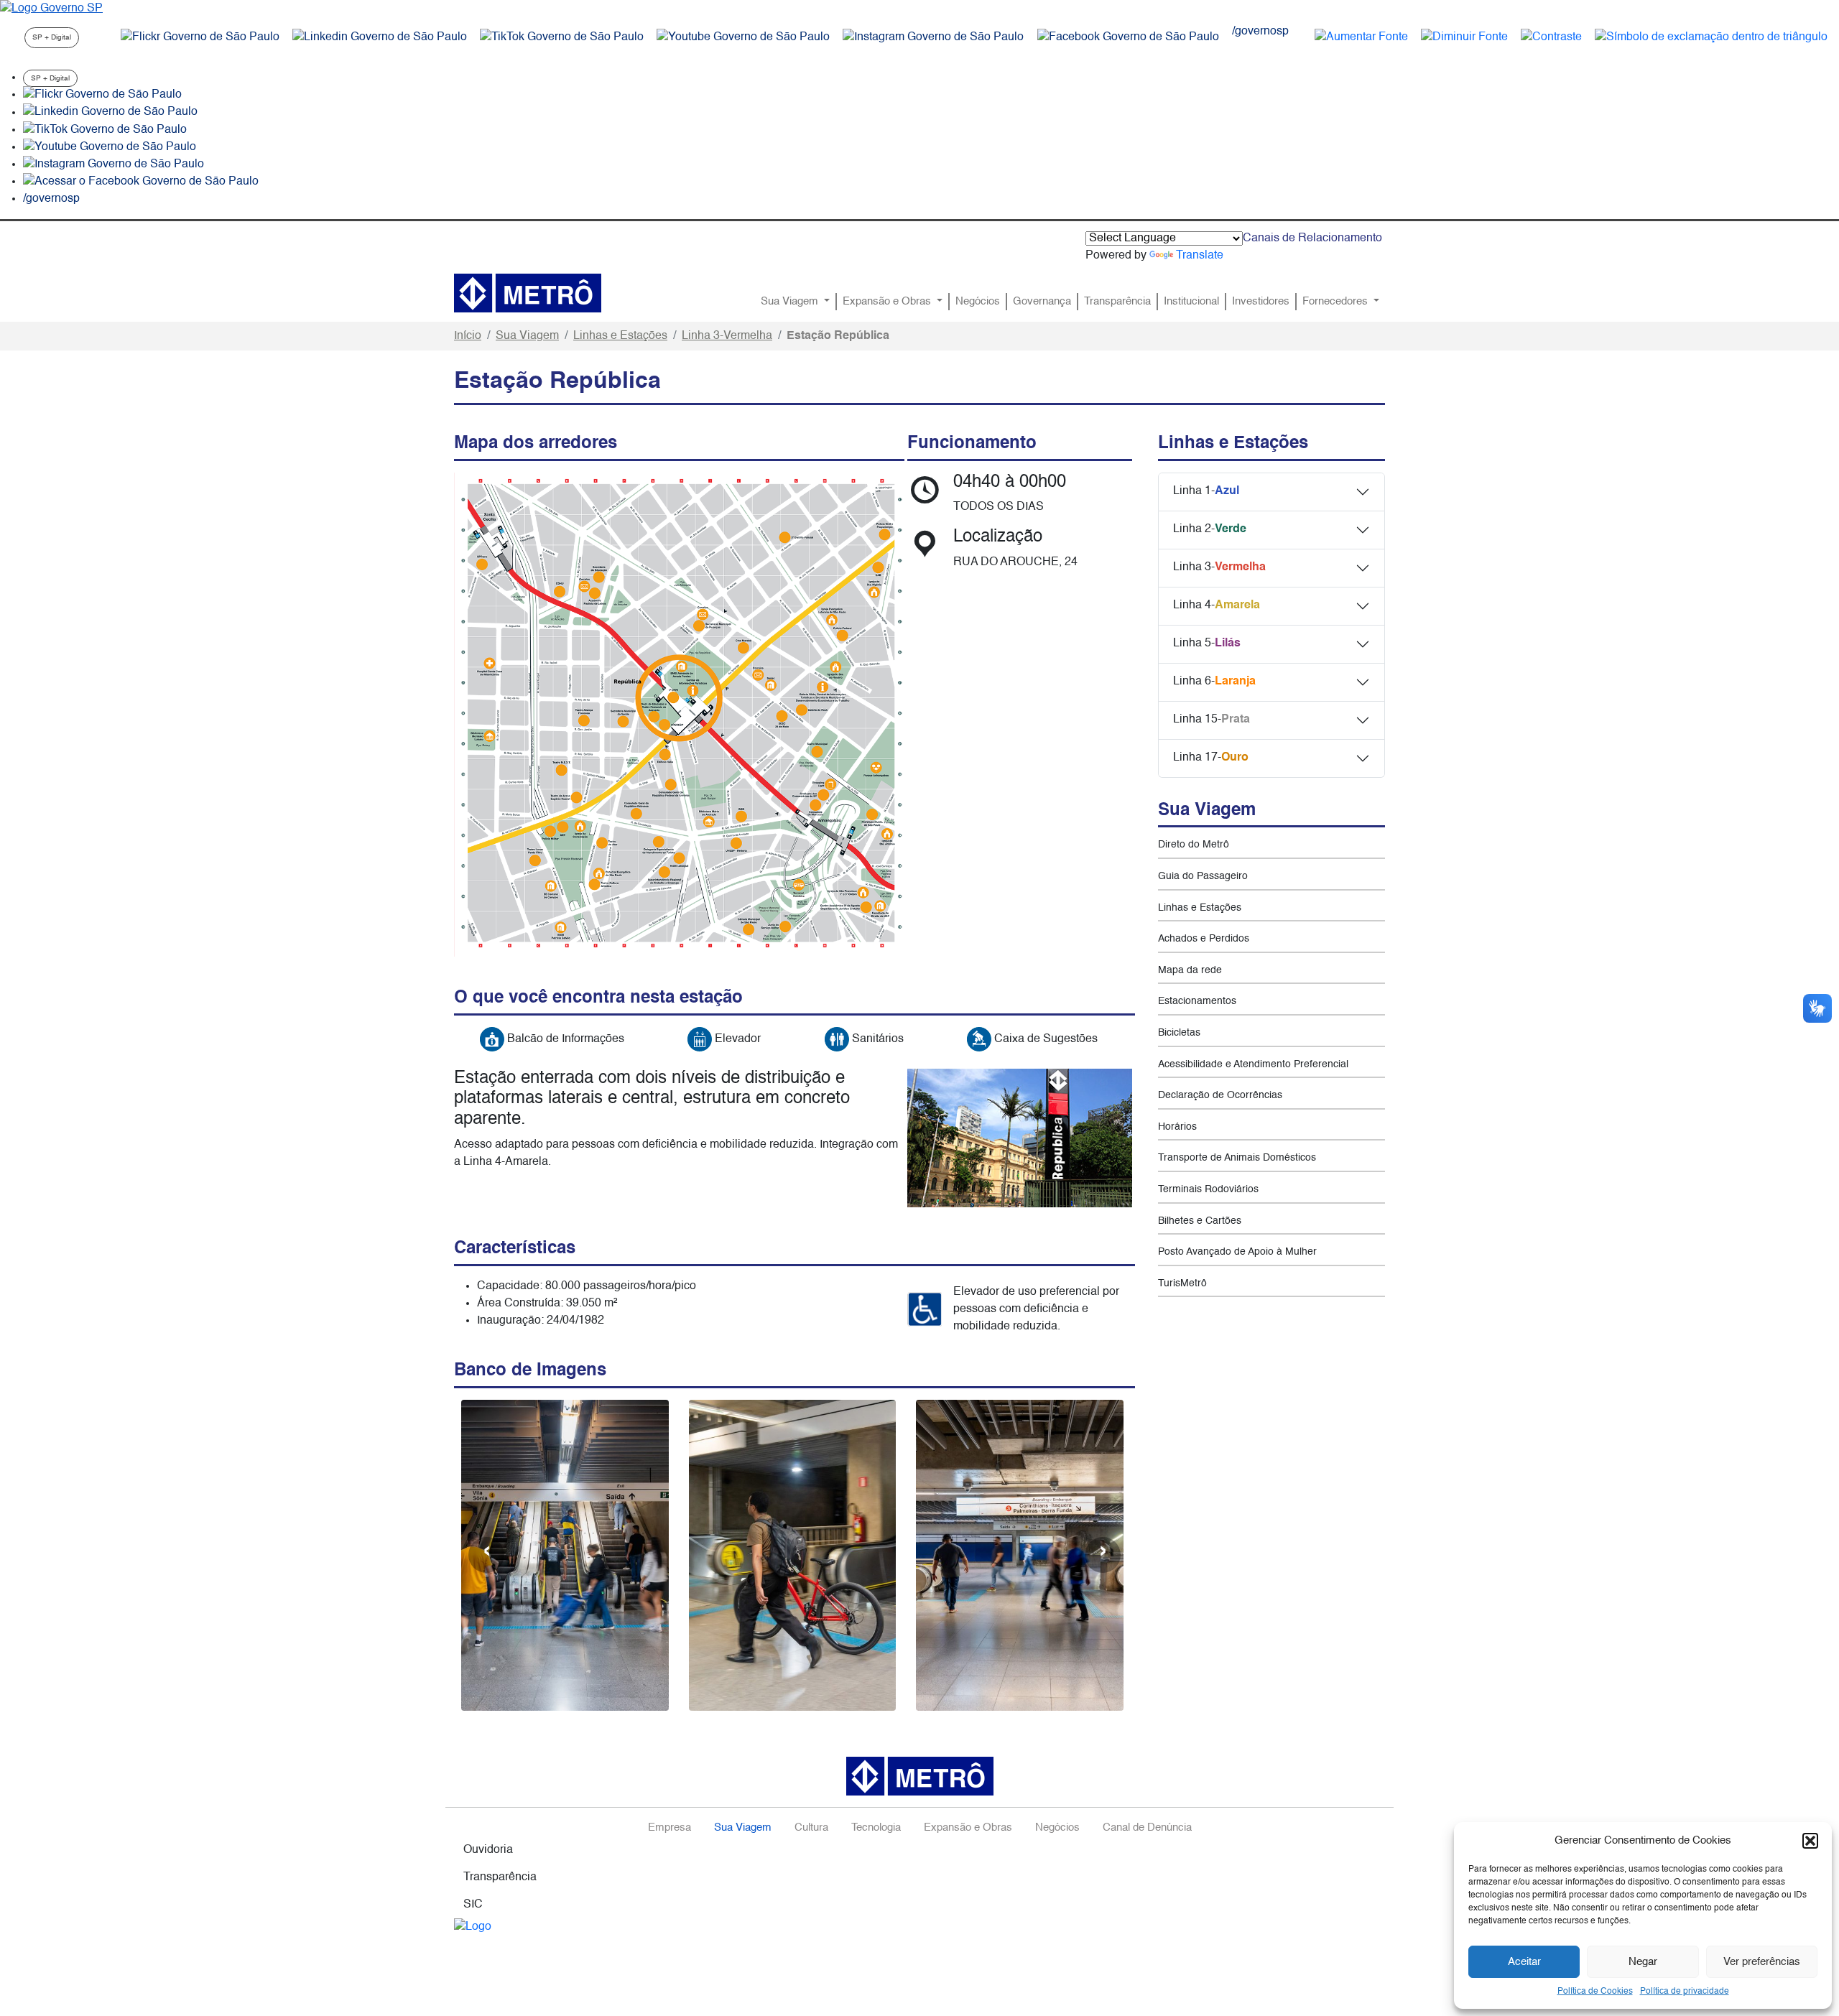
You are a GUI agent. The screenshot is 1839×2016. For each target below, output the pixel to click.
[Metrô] (528, 293)
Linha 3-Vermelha (727, 336)
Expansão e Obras (888, 302)
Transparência (1117, 302)
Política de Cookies (1595, 1992)
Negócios (978, 302)
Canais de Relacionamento (1312, 238)
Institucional (1191, 302)
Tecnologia (876, 1828)
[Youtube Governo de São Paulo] (110, 147)
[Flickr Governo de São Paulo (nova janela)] (200, 37)
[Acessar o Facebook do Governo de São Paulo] (141, 182)
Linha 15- (1212, 720)
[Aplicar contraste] (1551, 37)
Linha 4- (1217, 605)
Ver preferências (1762, 1962)
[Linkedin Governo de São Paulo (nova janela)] (380, 37)
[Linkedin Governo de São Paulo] (110, 113)
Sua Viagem (791, 302)
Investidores (1261, 302)
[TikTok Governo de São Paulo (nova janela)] (562, 37)
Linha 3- (1219, 567)
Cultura (811, 1828)
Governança (1042, 302)
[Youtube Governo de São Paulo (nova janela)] (743, 37)
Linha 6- (1214, 682)
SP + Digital (52, 37)
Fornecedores (1337, 302)
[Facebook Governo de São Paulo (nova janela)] (1128, 37)
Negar (1643, 1962)
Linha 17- (1211, 758)
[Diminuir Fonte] (1464, 37)
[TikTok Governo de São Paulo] (105, 130)
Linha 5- (1207, 644)
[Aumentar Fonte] (1361, 37)
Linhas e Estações (620, 336)
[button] (1810, 1841)
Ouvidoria (488, 1850)
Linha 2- (1210, 529)
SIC (473, 1905)
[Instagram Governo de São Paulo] (933, 37)
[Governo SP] (51, 9)
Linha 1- (1206, 491)
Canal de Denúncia (1147, 1828)
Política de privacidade (1685, 1992)
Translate (1200, 256)
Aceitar (1524, 1962)
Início (468, 336)
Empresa (670, 1828)
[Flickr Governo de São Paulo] (102, 95)
